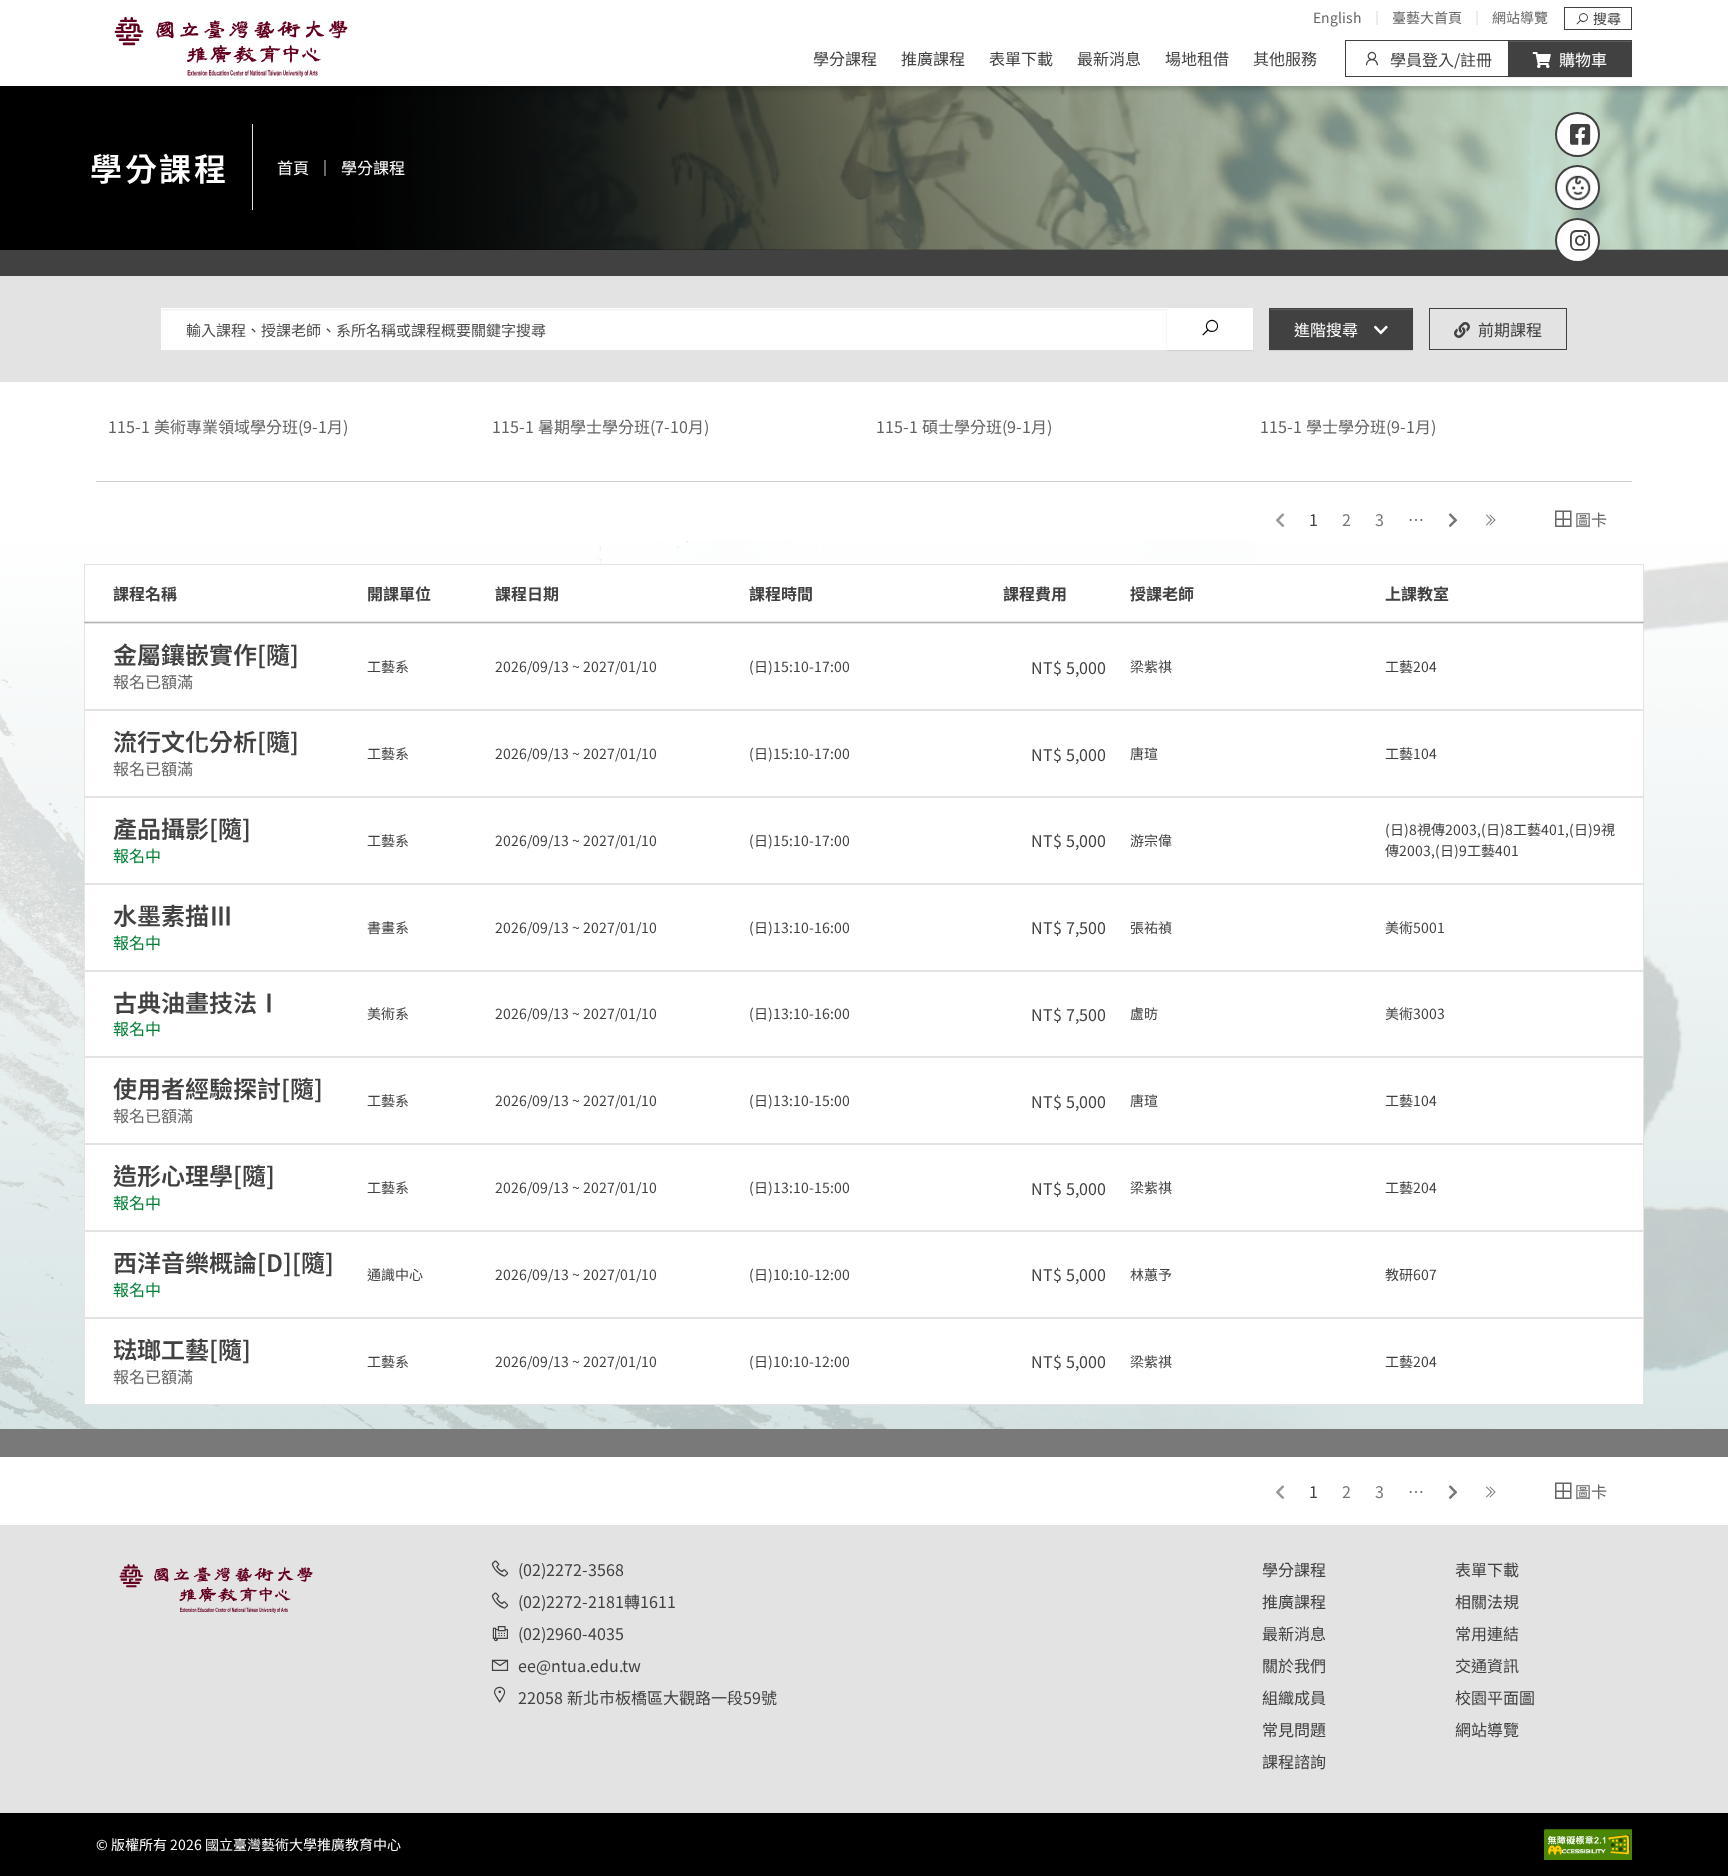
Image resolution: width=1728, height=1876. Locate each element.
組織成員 (1294, 1697)
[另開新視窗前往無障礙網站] (1588, 1841)
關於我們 (1294, 1665)
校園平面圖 (1495, 1697)
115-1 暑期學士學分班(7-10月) (600, 426)
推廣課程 (933, 58)
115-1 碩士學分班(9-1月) (964, 426)
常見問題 (1294, 1729)
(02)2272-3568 (571, 1569)
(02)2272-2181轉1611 (597, 1601)
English (1337, 17)
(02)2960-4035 (571, 1633)
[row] (864, 666)
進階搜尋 (1326, 329)
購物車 (1583, 59)
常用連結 (1487, 1633)
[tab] (1579, 519)
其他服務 (1285, 58)
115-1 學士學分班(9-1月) (1348, 426)
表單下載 (1021, 58)
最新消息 (1109, 58)
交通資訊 (1487, 1665)
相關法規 (1487, 1601)
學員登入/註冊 (1441, 59)
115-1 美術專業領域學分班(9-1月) (228, 426)
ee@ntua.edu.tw (579, 1665)
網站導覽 (1520, 17)
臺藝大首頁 (1427, 17)
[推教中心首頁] (231, 42)
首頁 (293, 167)
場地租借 (1197, 58)
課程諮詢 (1294, 1761)
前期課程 (1510, 329)
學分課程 (845, 58)
